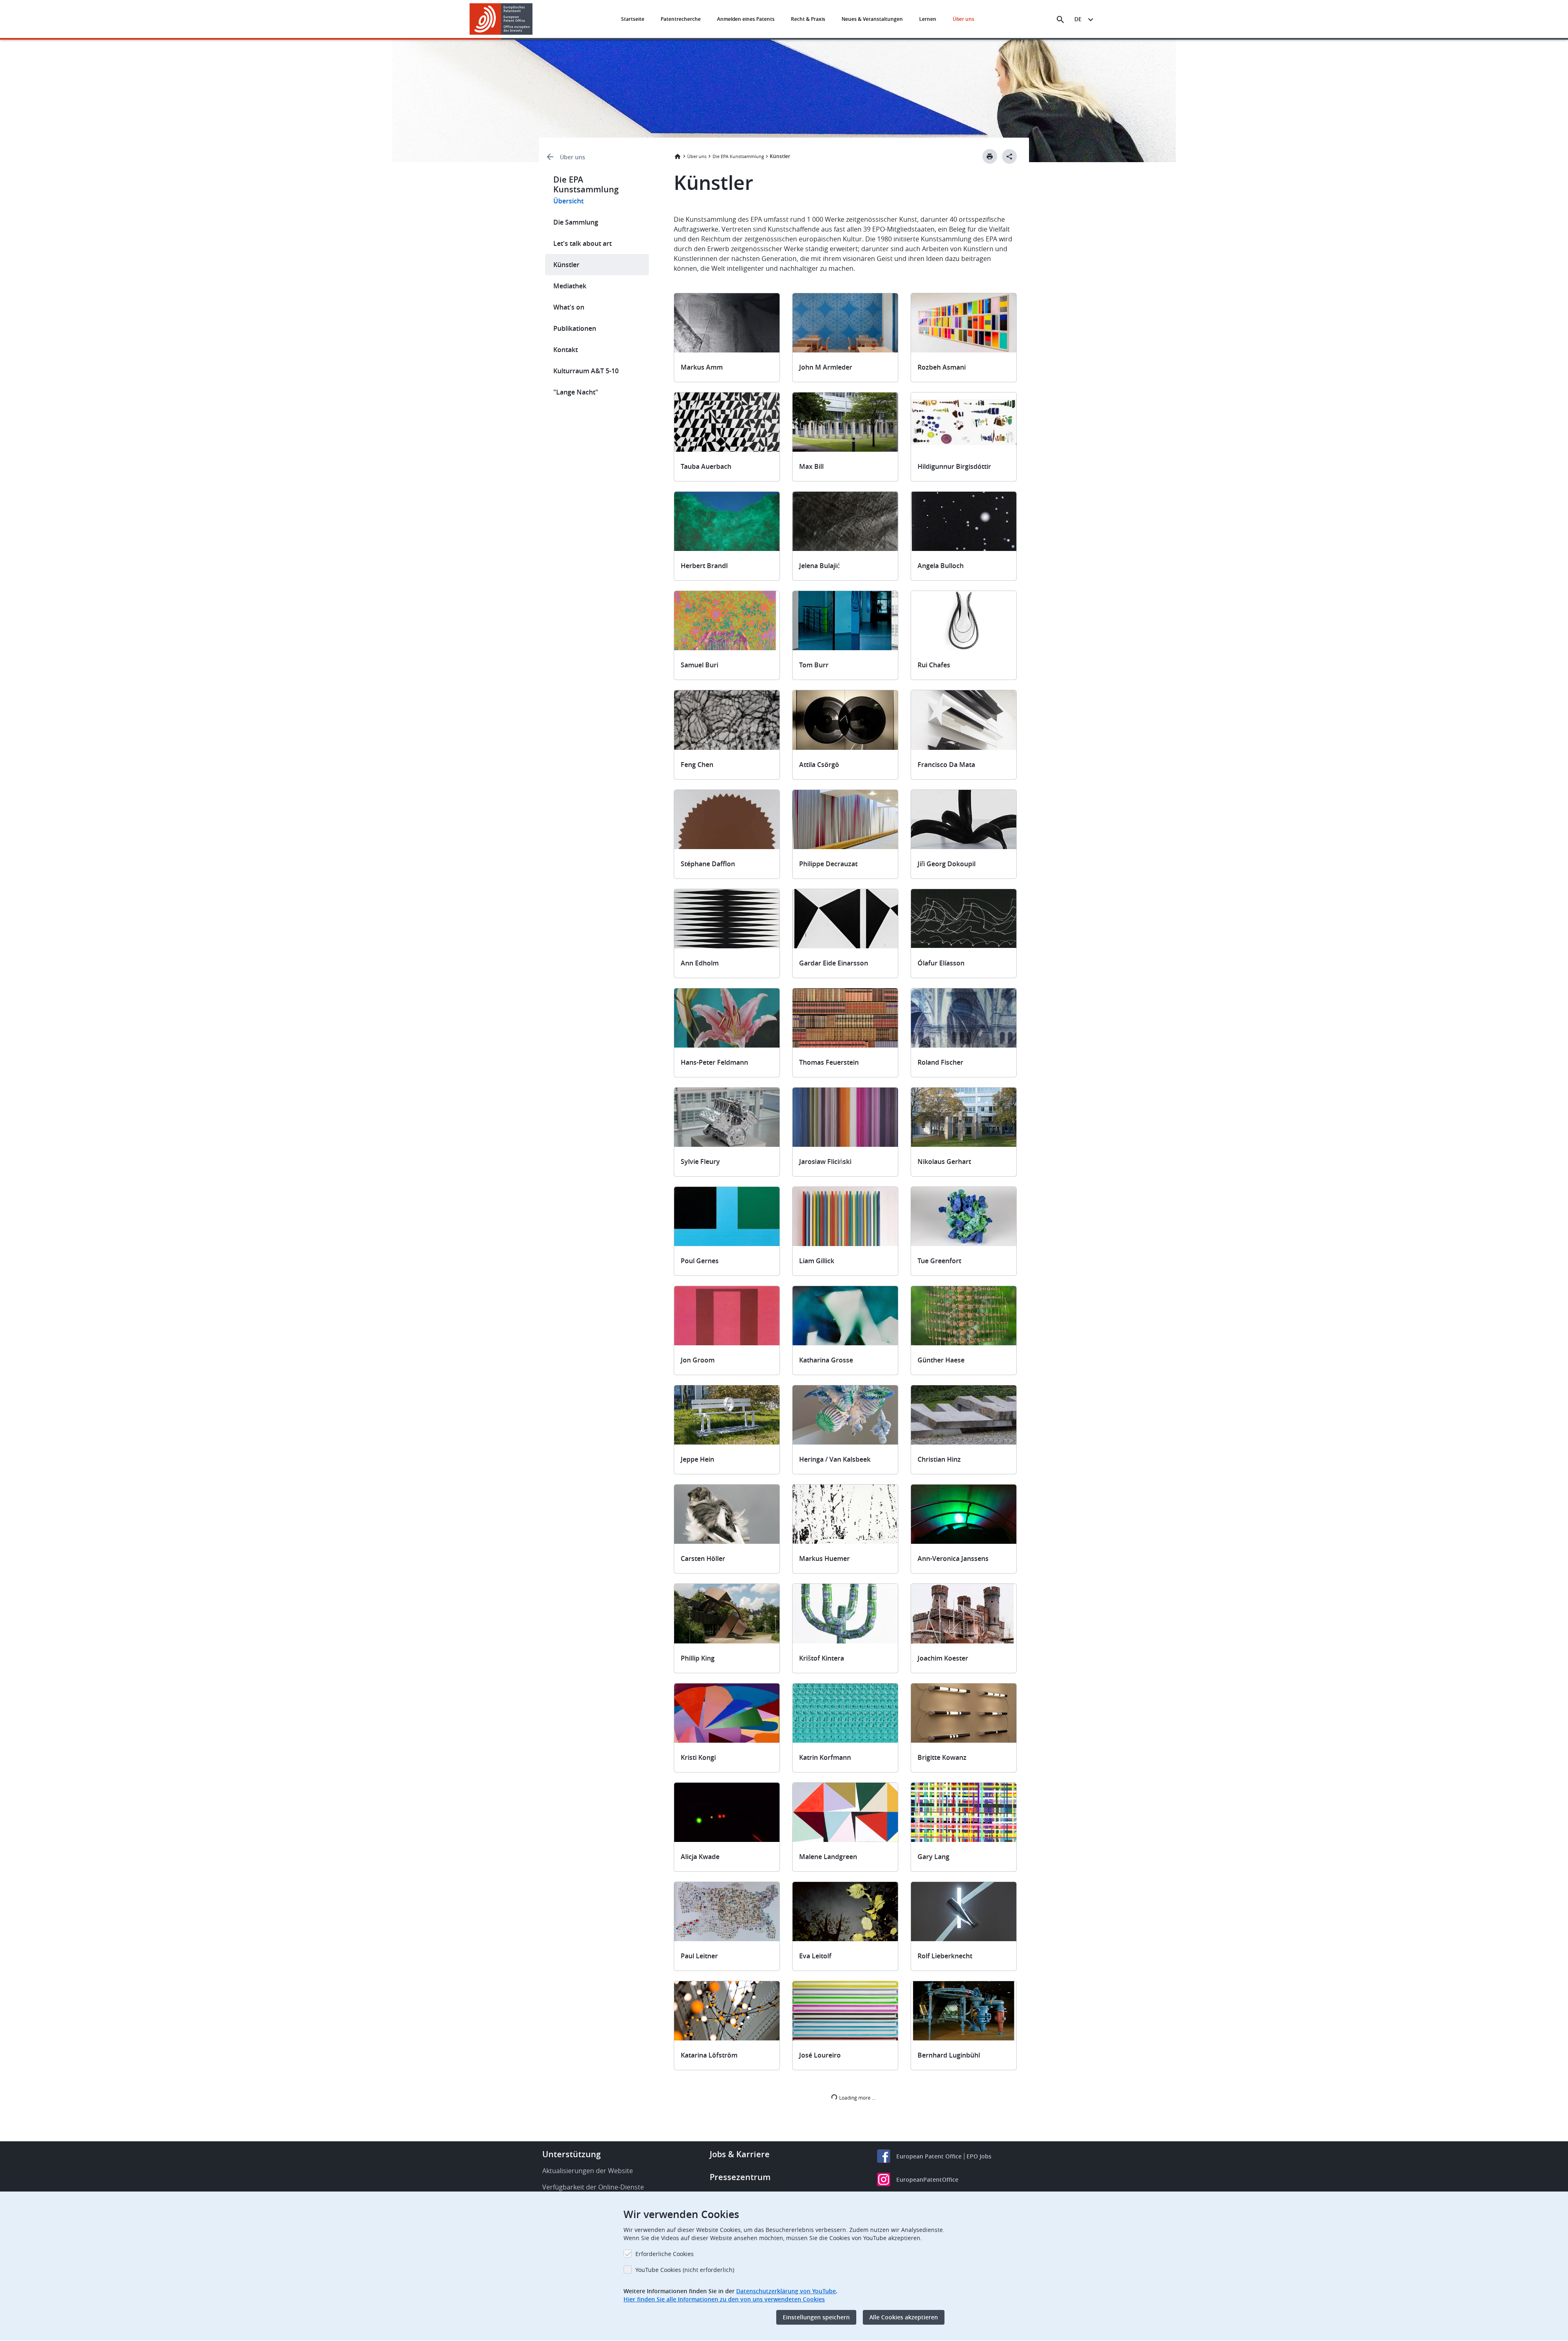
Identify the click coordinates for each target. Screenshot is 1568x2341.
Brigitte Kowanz (942, 1757)
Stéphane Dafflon (708, 864)
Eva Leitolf (815, 1956)
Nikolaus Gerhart (944, 1162)
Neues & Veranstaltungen (872, 19)
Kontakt (566, 350)
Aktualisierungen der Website (588, 2171)
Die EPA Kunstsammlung (738, 156)
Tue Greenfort (939, 1261)
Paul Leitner (699, 1956)
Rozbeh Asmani (942, 367)
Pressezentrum (740, 2177)
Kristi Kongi (698, 1757)
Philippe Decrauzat (828, 864)
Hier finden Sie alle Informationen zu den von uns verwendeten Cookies (724, 2299)
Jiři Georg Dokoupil (947, 864)
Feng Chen (697, 765)
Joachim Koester (943, 1658)
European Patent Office (929, 2156)
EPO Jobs (979, 2156)
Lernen (928, 19)
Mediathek (570, 286)
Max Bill (811, 466)
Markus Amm (702, 367)
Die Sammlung (576, 222)
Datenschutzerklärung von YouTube (786, 2291)
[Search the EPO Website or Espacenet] (1060, 20)
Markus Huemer (824, 1558)
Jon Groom (698, 1360)
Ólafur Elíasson (941, 963)
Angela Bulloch (941, 566)
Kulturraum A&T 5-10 (586, 371)
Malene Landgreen (828, 1857)
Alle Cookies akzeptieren (904, 2317)
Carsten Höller (703, 1558)
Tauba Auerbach (706, 466)
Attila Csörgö (819, 765)
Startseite (633, 19)
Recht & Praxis (808, 19)
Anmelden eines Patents (746, 19)
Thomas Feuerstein (829, 1062)
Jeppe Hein (697, 1459)
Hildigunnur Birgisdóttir (954, 466)
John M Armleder (826, 367)
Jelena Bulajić (820, 566)
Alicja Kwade (700, 1857)
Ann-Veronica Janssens (953, 1558)
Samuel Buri (699, 665)
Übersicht (568, 201)
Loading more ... (857, 2098)
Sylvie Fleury (700, 1162)
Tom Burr (814, 665)
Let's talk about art (582, 243)
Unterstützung (571, 2154)
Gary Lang (933, 1857)
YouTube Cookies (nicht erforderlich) (685, 2270)
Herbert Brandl (704, 566)
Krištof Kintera (822, 1658)
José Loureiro (820, 2055)
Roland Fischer (940, 1062)
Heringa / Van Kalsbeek (835, 1459)
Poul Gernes (700, 1261)
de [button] (1078, 19)
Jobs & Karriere (740, 2154)
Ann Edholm (700, 963)
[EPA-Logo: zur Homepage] (501, 19)
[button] (534, 20)
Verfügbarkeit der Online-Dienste (593, 2187)
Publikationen (575, 328)
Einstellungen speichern (816, 2317)
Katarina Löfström (709, 2055)
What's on (569, 307)
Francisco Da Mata (946, 765)
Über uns (963, 19)
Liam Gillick (817, 1261)
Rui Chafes (934, 665)
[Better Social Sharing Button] (1009, 156)
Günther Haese (941, 1360)
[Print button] (990, 156)
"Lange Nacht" (576, 392)
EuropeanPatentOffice (927, 2179)
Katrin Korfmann (825, 1757)
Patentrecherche (681, 19)
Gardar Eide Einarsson (834, 963)
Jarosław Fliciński (825, 1162)
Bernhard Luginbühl (949, 2055)
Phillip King (698, 1658)
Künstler (566, 265)
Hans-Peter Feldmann (714, 1062)
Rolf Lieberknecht (945, 1956)
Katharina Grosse (826, 1360)
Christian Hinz (939, 1459)
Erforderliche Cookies (665, 2254)
